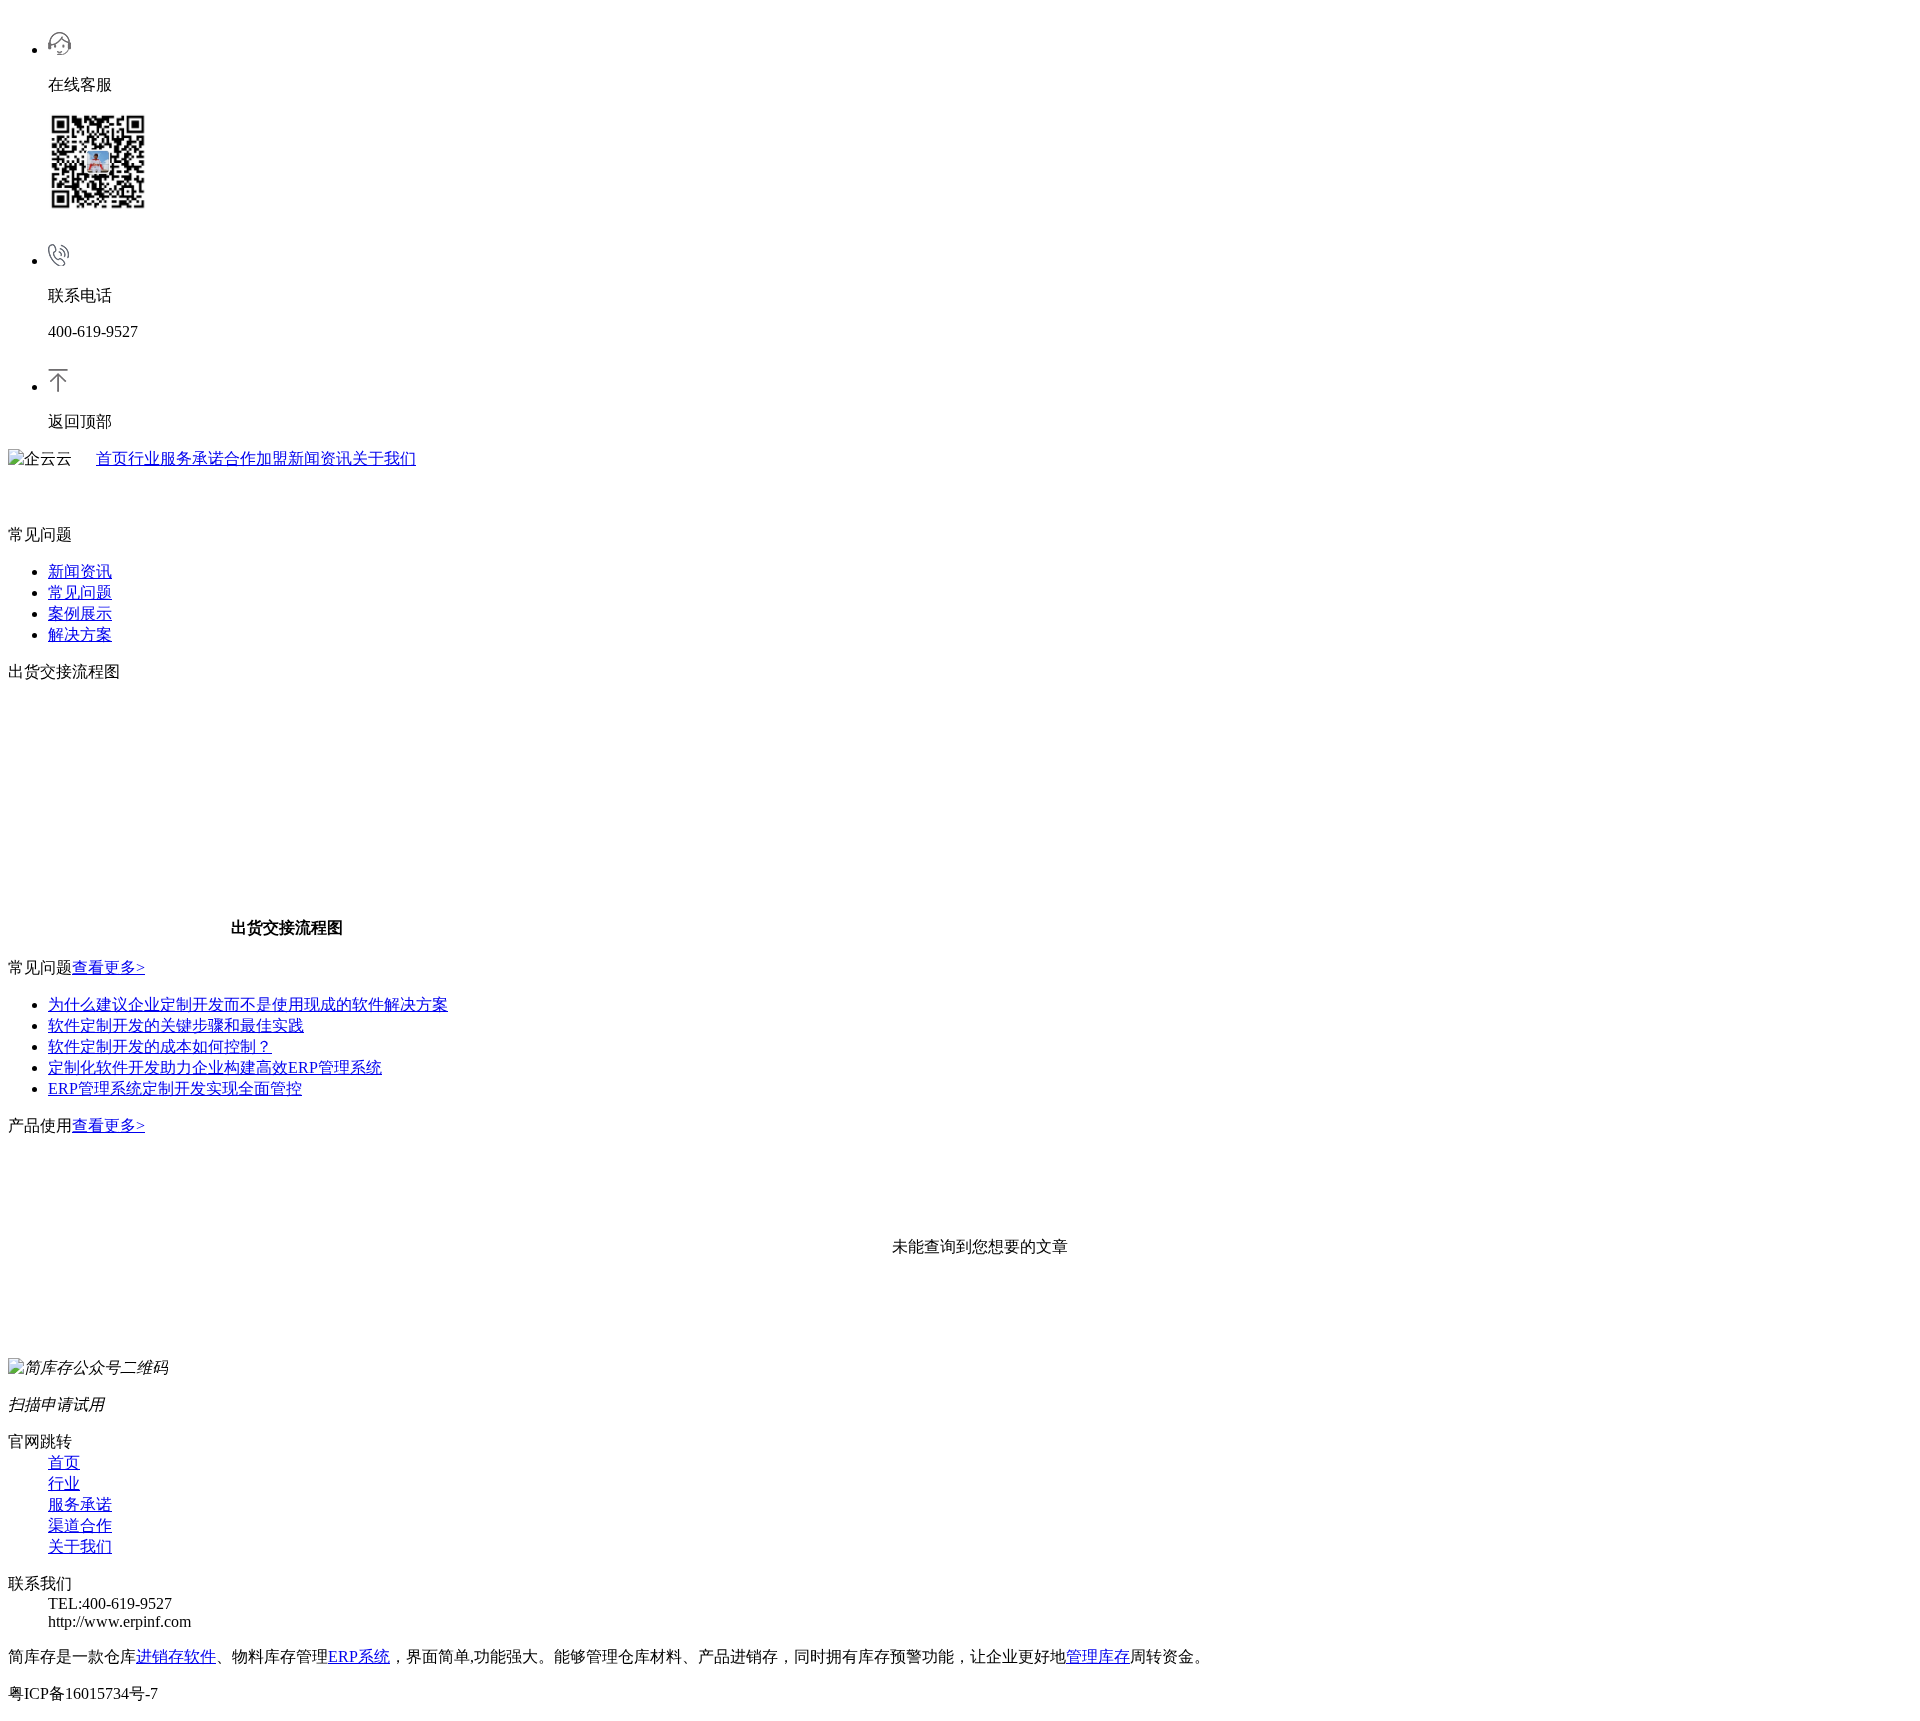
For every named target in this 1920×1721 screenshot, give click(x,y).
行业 (144, 458)
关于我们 (384, 458)
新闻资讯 (320, 458)
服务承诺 (192, 458)
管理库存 (1098, 1656)
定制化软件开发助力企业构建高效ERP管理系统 (215, 1067)
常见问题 (80, 592)
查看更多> (108, 967)
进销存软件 (176, 1656)
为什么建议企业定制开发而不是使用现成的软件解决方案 (248, 1004)
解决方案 (80, 634)
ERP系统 (359, 1656)
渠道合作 (80, 1525)
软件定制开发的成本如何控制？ (160, 1046)
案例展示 (80, 613)
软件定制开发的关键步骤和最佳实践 (176, 1025)
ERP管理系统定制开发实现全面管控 (175, 1088)
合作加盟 (256, 458)
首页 (112, 458)
